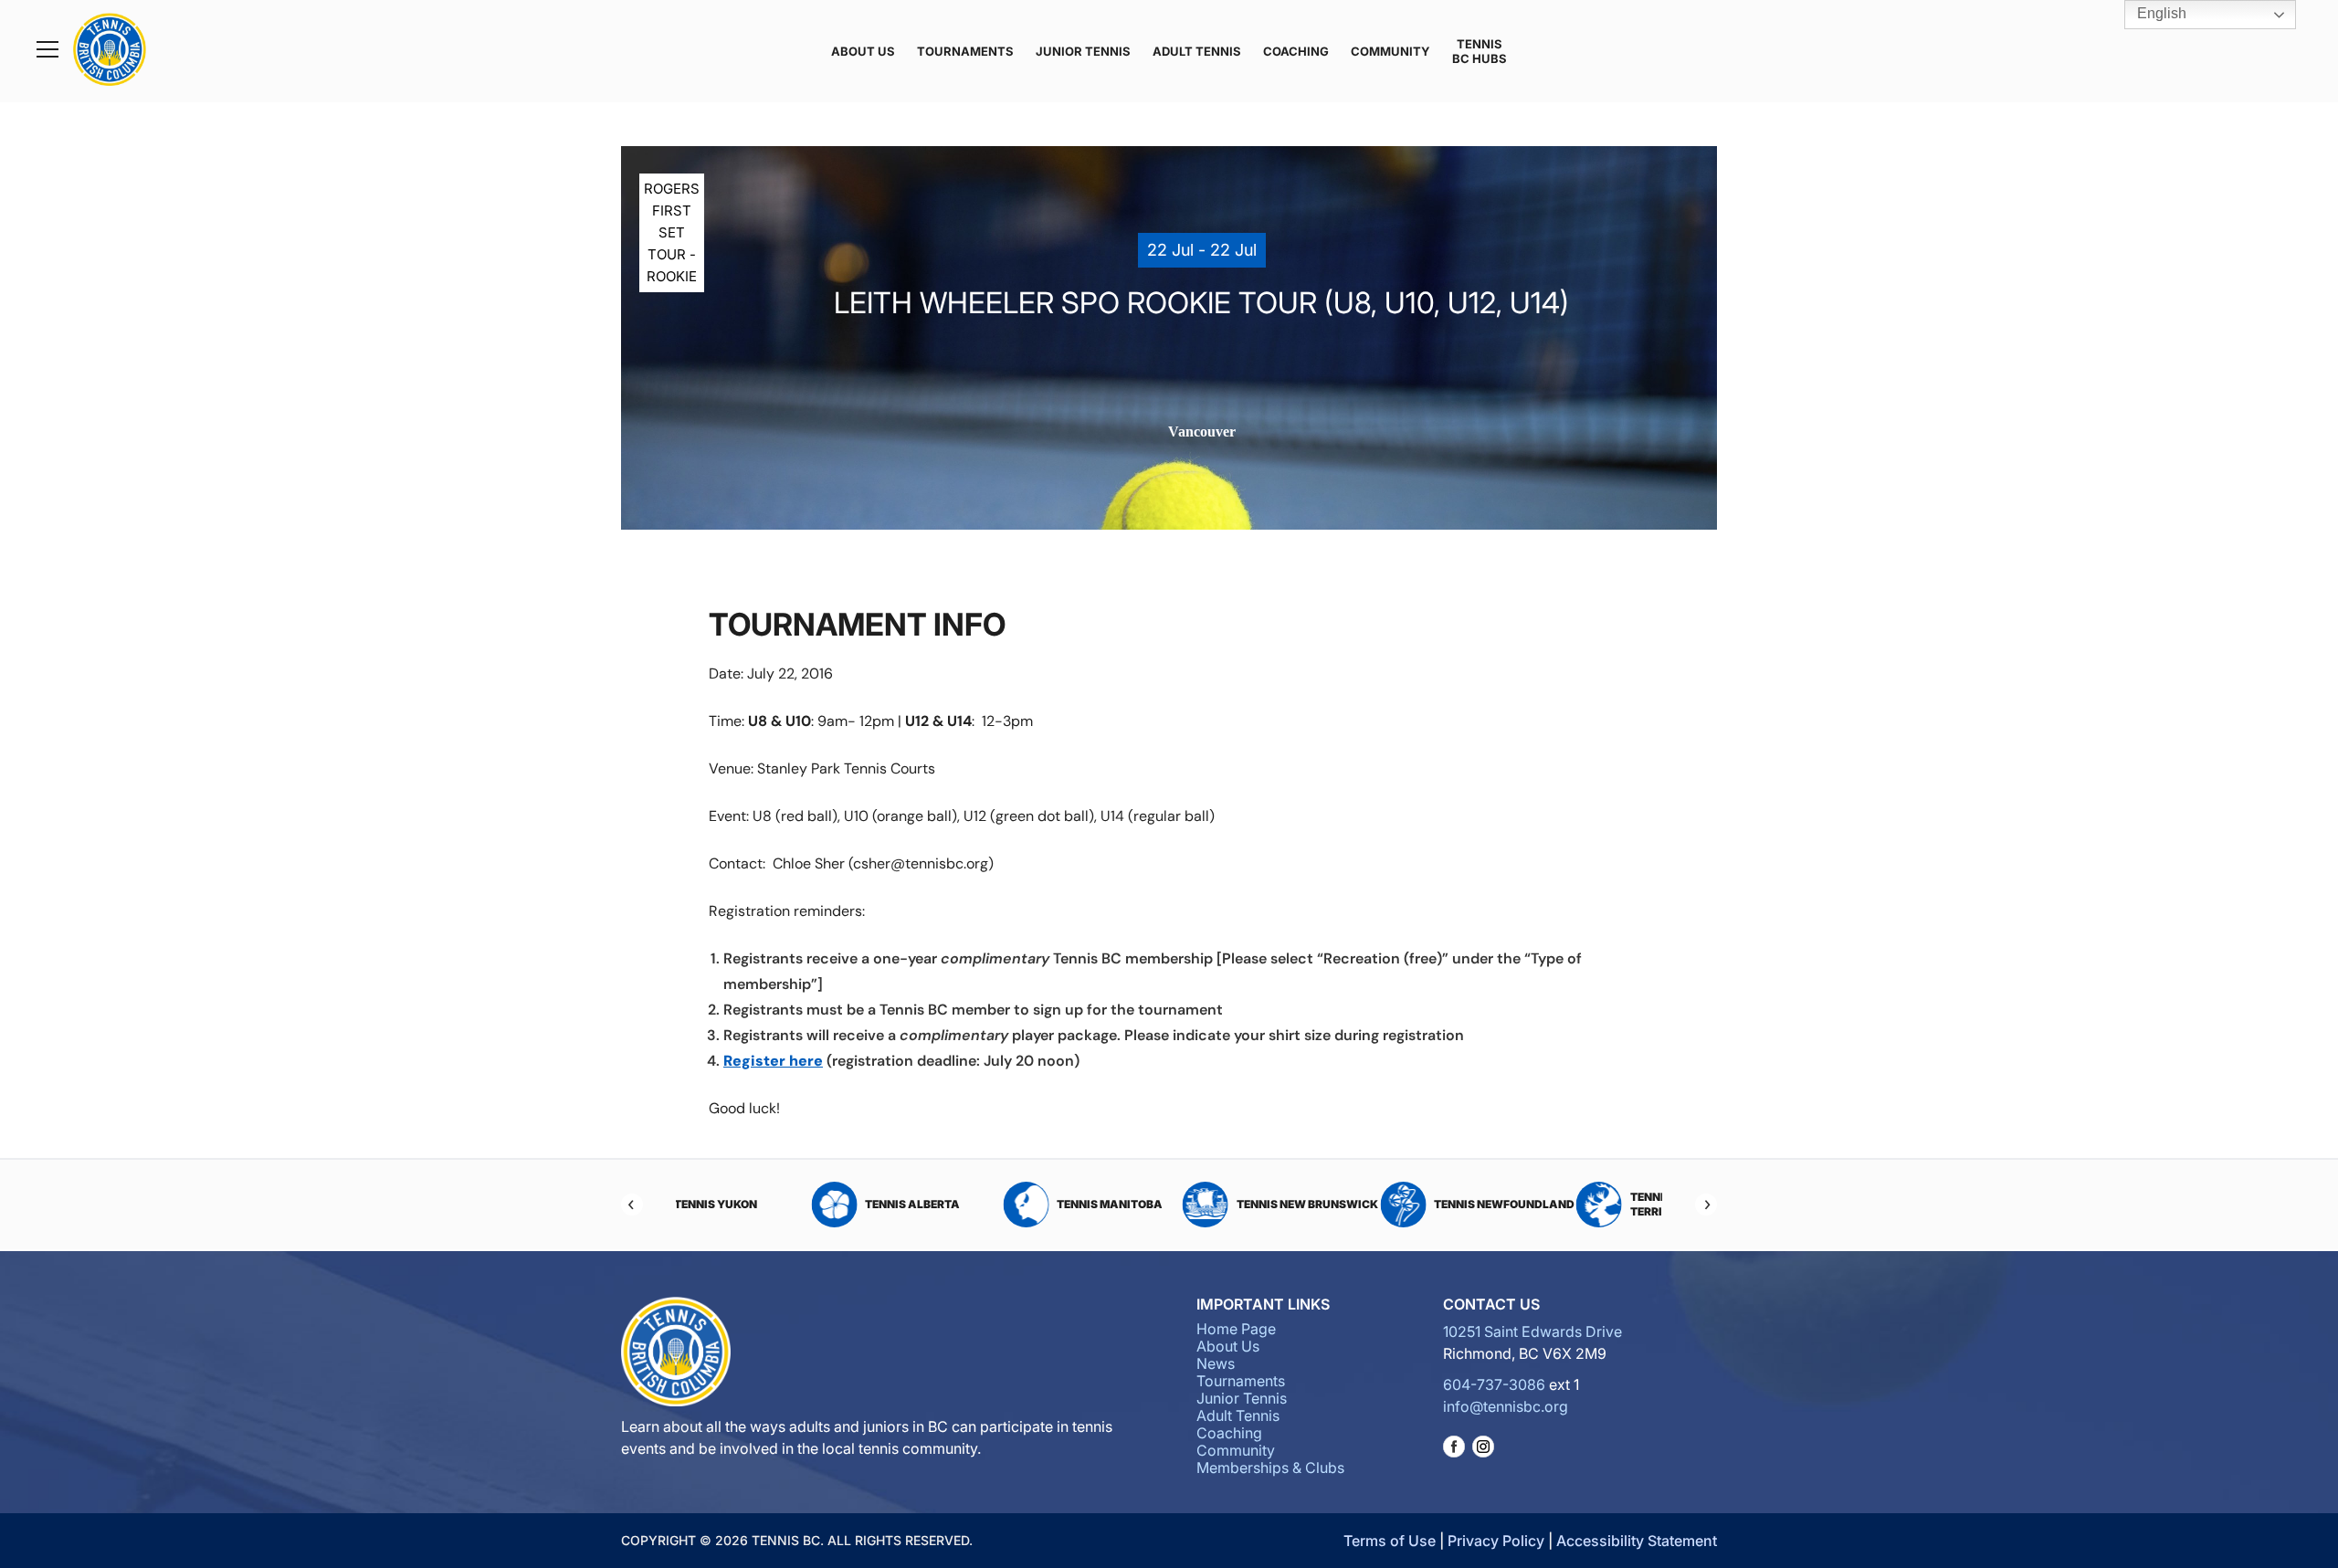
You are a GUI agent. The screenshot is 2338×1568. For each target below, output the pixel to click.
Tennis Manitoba (999, 1204)
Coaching (1296, 51)
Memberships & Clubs (1270, 1468)
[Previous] (632, 1205)
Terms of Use (1390, 1541)
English (2160, 13)
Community (1390, 51)
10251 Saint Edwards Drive (1532, 1331)
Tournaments (965, 51)
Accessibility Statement (1637, 1541)
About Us (863, 51)
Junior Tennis (1083, 51)
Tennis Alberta (802, 1204)
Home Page (1236, 1329)
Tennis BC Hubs (1480, 51)
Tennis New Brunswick (1196, 1204)
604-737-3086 (1494, 1384)
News (1216, 1363)
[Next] (1706, 1205)
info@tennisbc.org (1506, 1406)
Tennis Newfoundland (1394, 1204)
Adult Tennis (1197, 51)
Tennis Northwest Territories (1576, 1204)
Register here (773, 1061)
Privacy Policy (1496, 1541)
